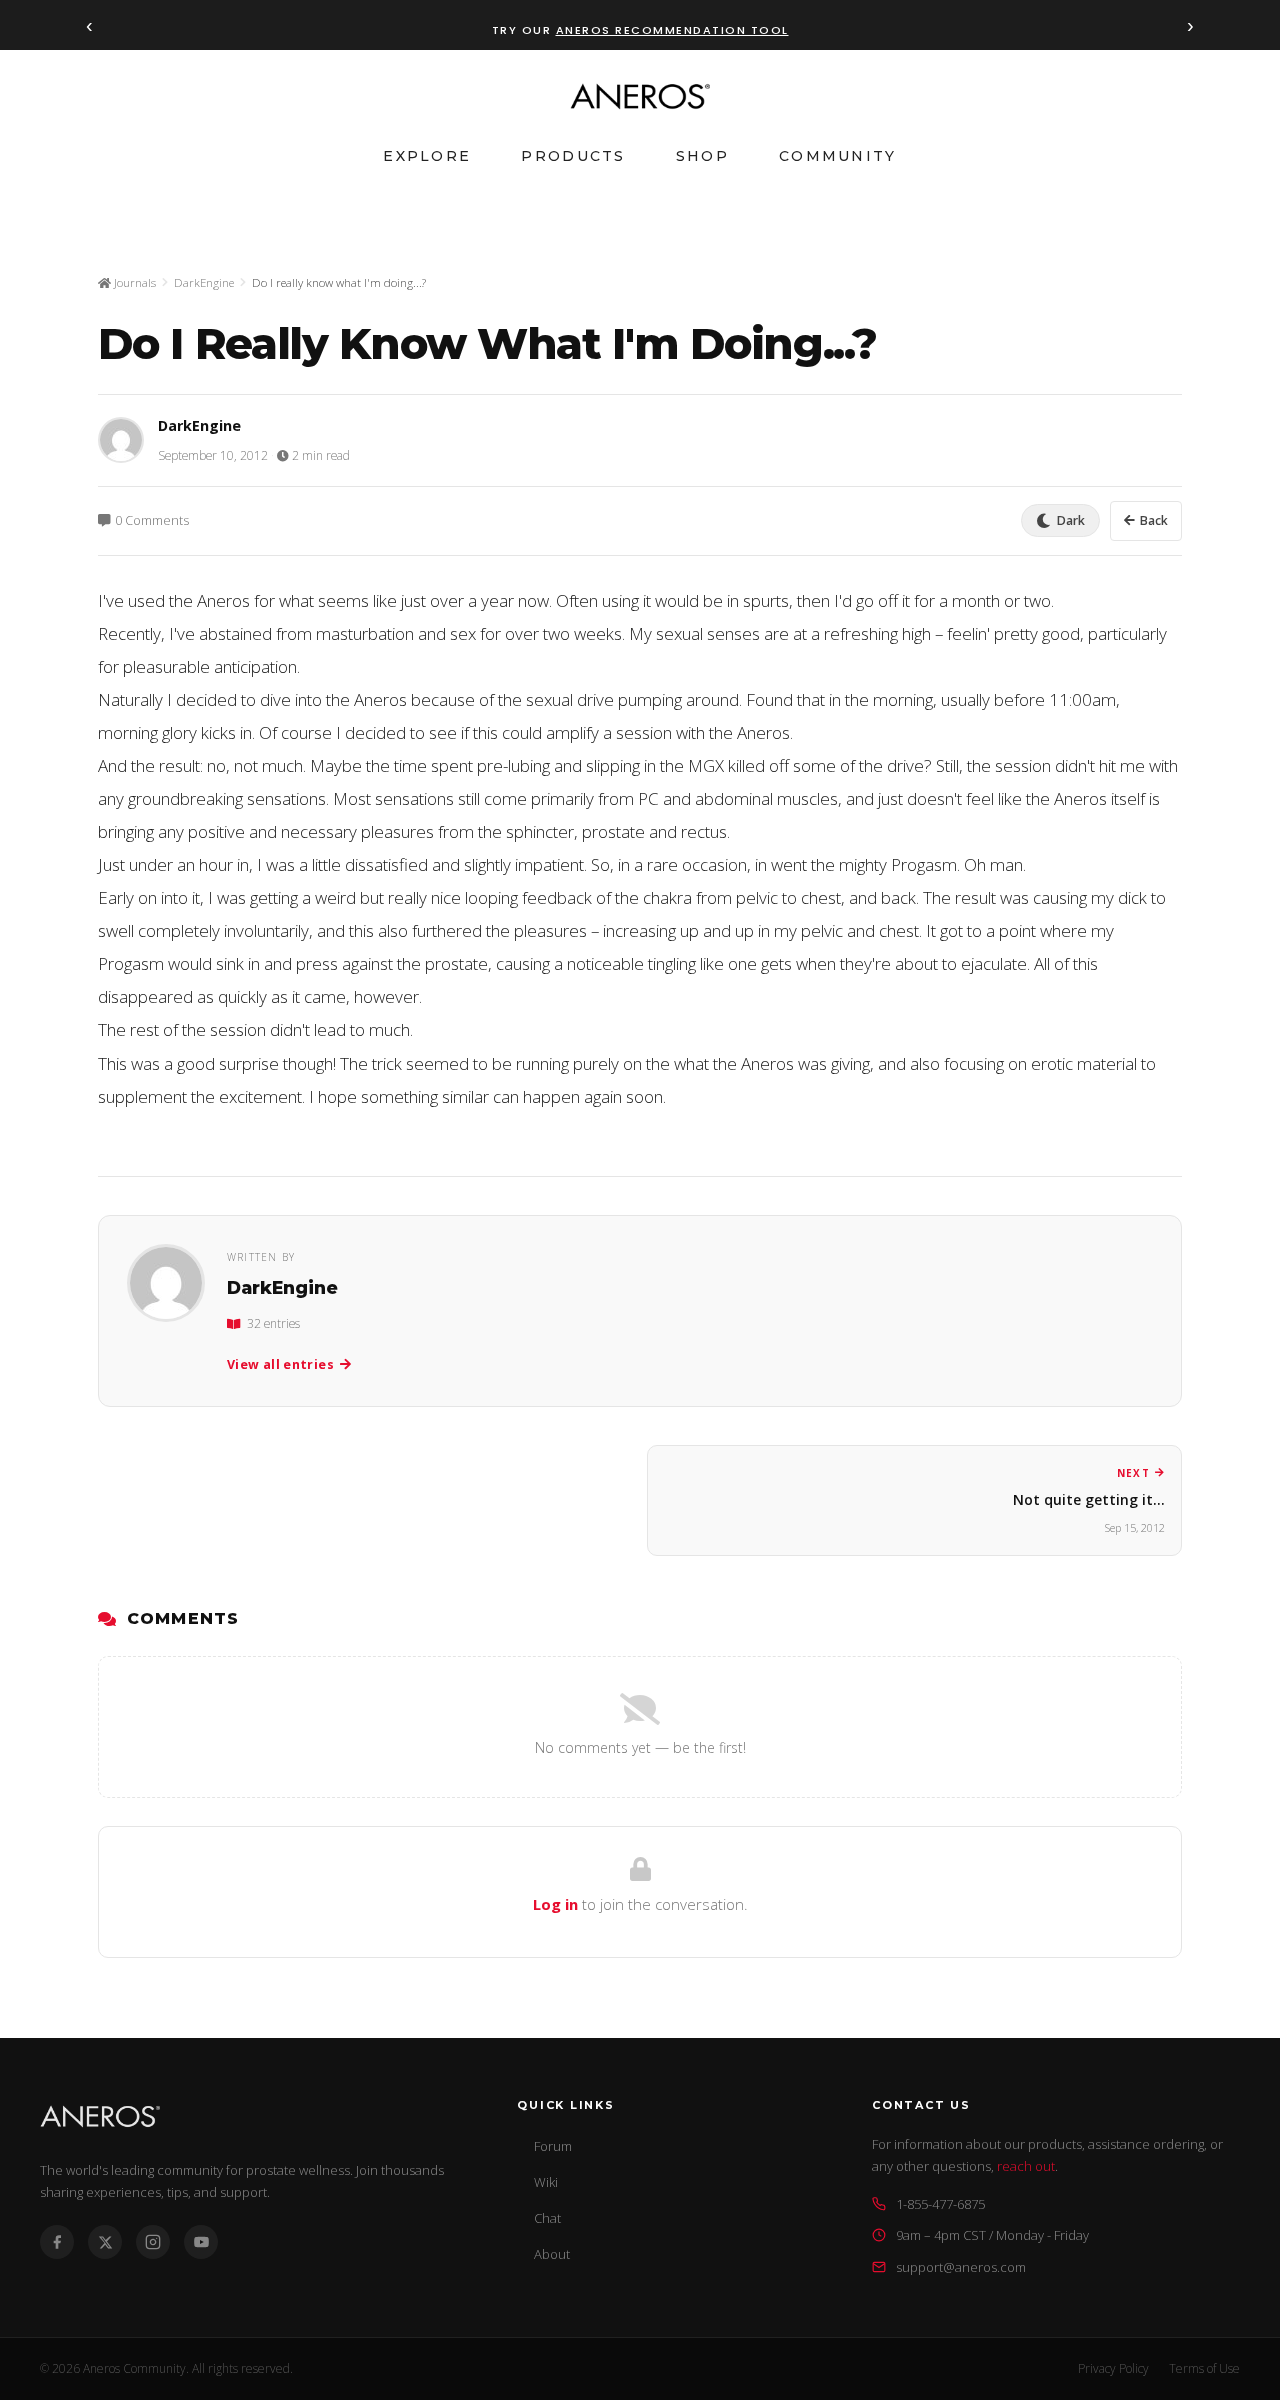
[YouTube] (201, 2242)
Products (573, 156)
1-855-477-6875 (940, 2204)
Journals (133, 282)
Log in (555, 1904)
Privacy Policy (1113, 2368)
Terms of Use (1204, 2368)
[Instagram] (153, 2242)
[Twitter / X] (105, 2242)
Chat (547, 2218)
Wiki (546, 2182)
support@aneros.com (961, 2267)
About (552, 2254)
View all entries (280, 1364)
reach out (1026, 2166)
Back (1154, 520)
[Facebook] (57, 2242)
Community (838, 156)
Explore (427, 156)
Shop (702, 156)
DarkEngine (204, 282)
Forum (553, 2146)
